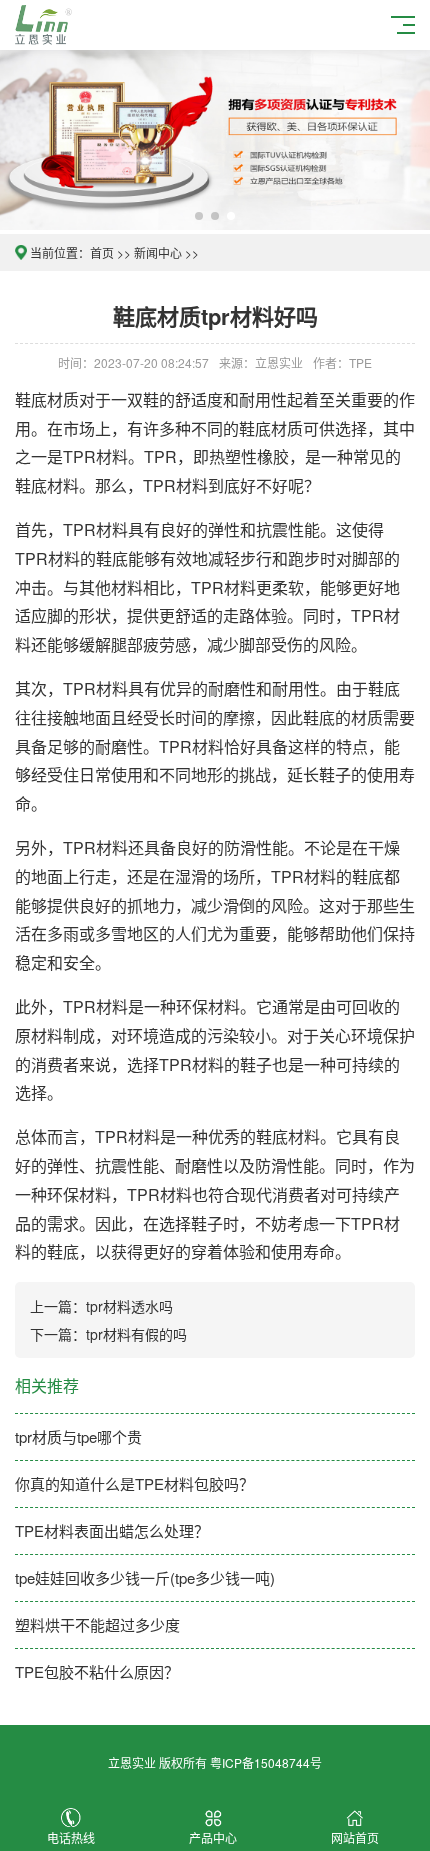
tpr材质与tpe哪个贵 (78, 1436)
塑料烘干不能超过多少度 (97, 1624)
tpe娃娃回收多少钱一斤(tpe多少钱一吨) (145, 1577)
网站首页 (355, 1837)
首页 (102, 252)
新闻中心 (158, 252)
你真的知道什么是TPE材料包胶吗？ (134, 1483)
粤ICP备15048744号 (266, 1762)
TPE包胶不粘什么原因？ (97, 1671)
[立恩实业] (46, 22)
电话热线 (71, 1837)
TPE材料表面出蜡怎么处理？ (112, 1530)
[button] (199, 216)
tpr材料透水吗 (129, 1306)
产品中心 (213, 1837)
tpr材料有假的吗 (136, 1334)
